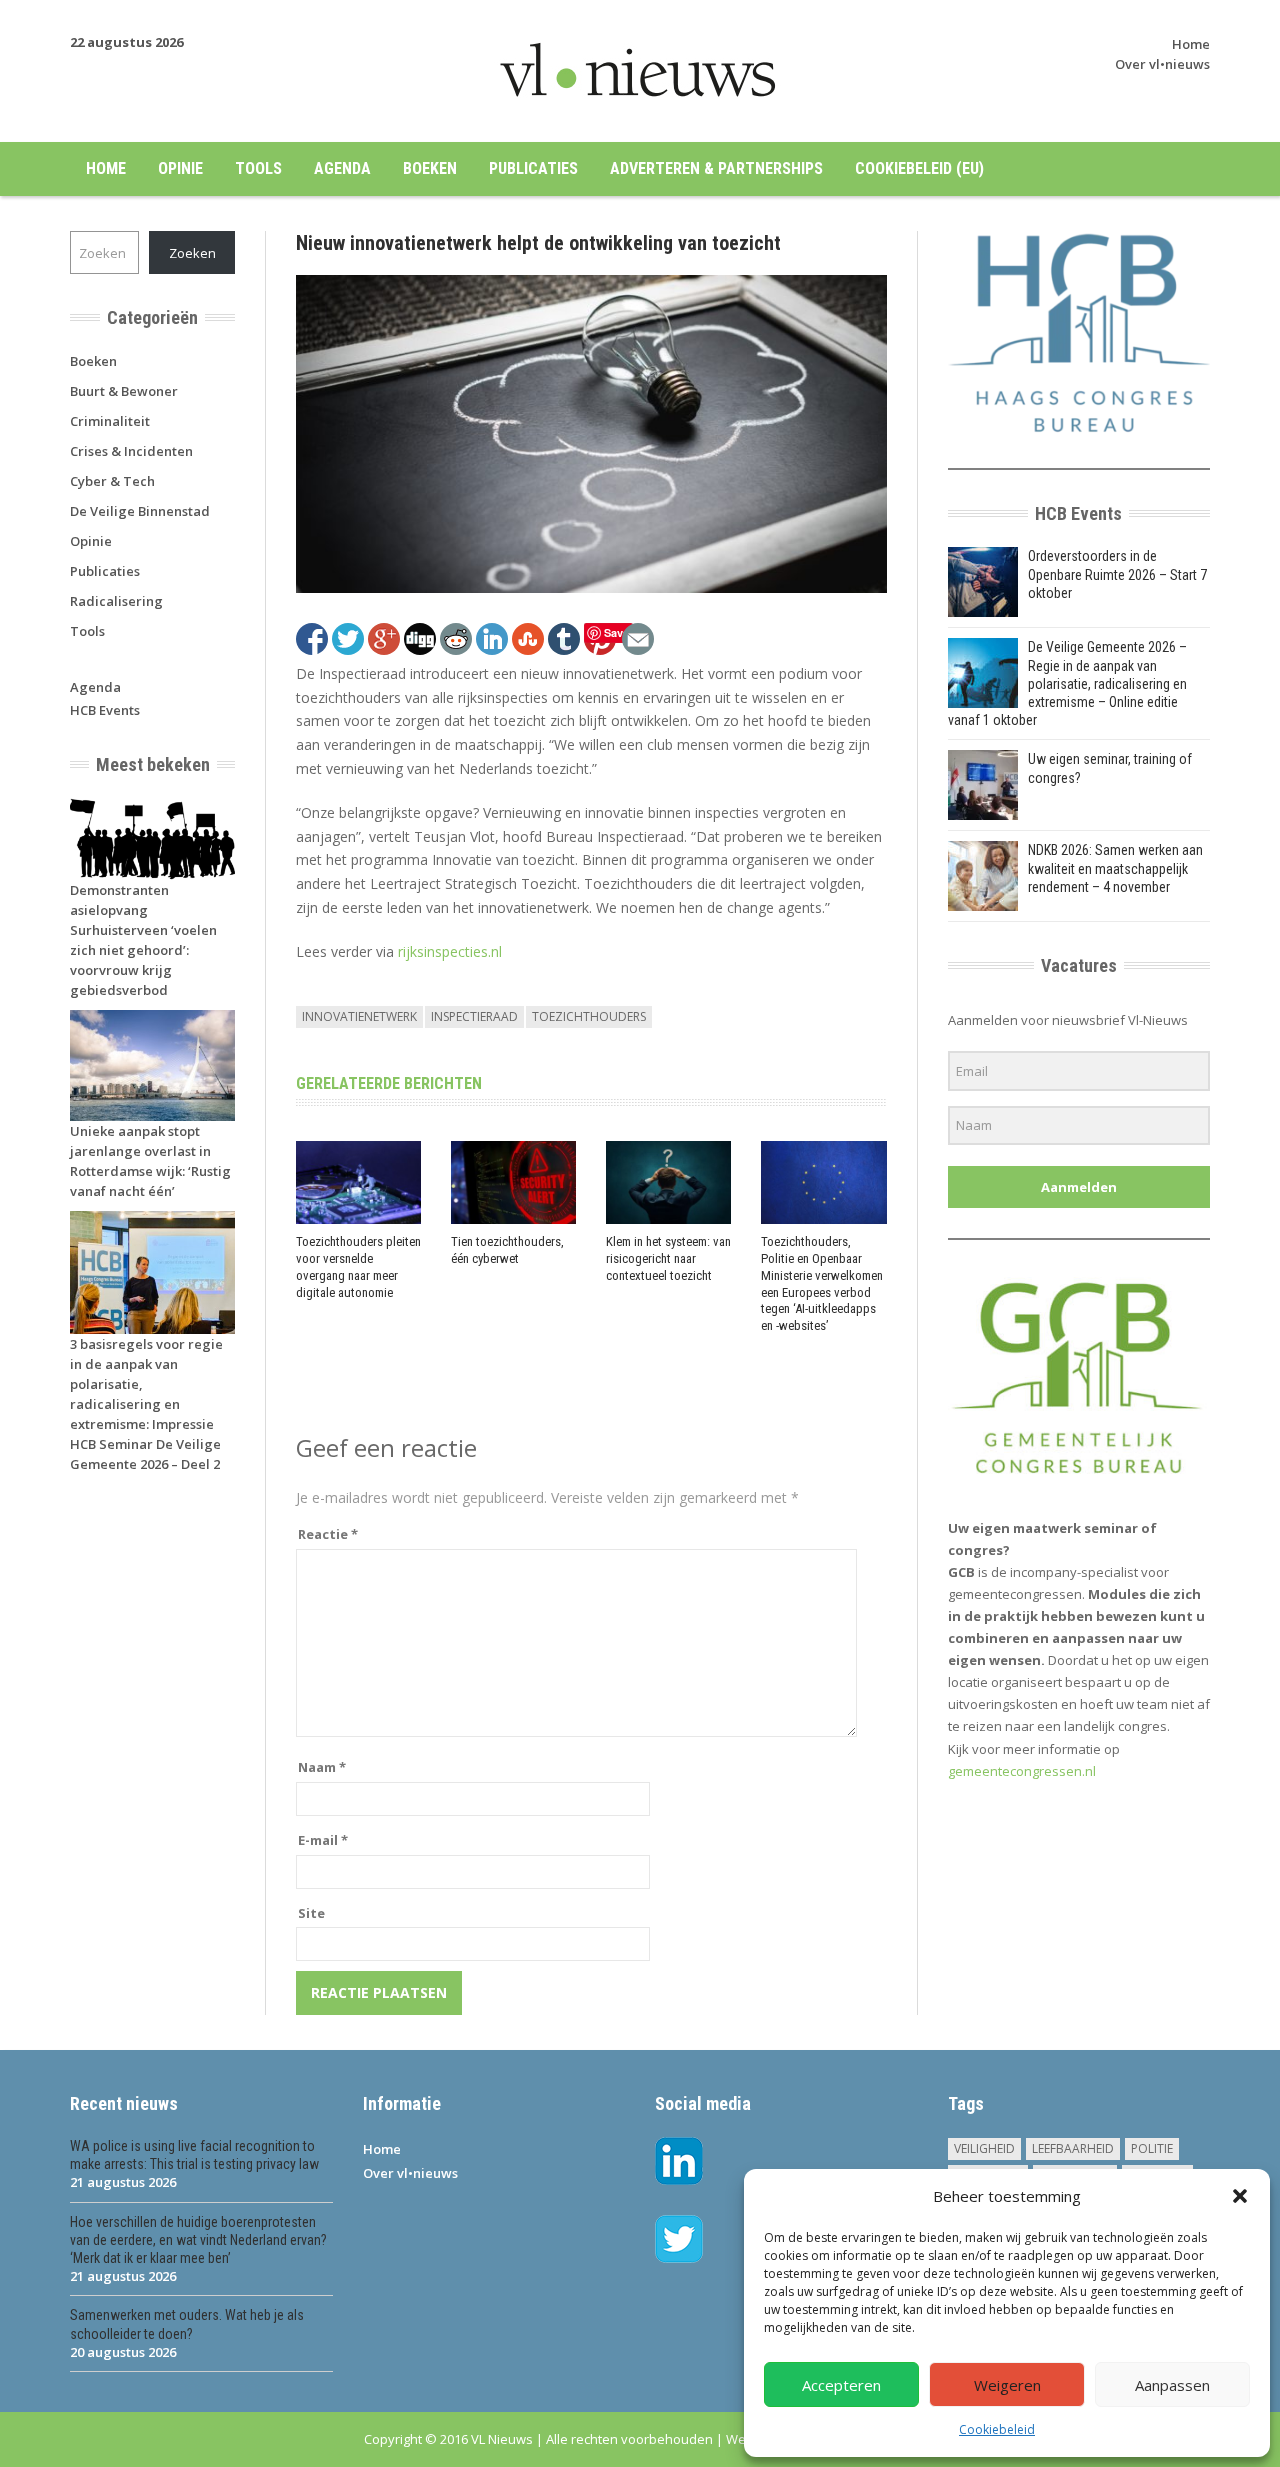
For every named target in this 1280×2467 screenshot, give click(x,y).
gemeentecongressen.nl (1022, 1771)
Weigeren (1007, 2385)
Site (311, 1913)
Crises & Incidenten (131, 451)
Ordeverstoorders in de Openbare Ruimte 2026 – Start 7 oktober (1117, 574)
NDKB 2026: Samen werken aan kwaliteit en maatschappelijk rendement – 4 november (1115, 868)
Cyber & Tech (112, 481)
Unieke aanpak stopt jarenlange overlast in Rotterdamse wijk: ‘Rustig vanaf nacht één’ (150, 1161)
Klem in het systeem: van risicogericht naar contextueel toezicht (668, 1258)
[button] (1240, 2196)
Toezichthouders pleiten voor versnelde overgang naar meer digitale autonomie (358, 1267)
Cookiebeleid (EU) (919, 168)
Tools (258, 168)
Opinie (180, 168)
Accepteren (841, 2385)
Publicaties (533, 168)
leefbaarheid (1073, 2148)
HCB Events (105, 710)
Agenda (342, 168)
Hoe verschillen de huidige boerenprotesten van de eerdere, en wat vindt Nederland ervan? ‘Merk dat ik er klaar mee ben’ (198, 2240)
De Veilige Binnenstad (140, 511)
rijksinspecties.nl (450, 951)
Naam (322, 1767)
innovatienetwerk (359, 1016)
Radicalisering (116, 601)
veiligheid (984, 2148)
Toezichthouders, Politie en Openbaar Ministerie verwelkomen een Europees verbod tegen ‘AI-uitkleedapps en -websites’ (822, 1283)
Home (1191, 44)
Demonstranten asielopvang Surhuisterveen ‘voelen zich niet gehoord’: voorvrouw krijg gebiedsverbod (143, 940)
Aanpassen (1172, 2385)
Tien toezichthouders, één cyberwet (507, 1250)
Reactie (328, 1534)
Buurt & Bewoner (124, 391)
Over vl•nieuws (1162, 64)
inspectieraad (474, 1016)
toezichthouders (589, 1016)
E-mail (323, 1840)
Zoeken (192, 253)
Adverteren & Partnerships (716, 168)
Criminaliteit (110, 421)
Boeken (430, 168)
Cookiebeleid (997, 2429)
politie (1152, 2148)
